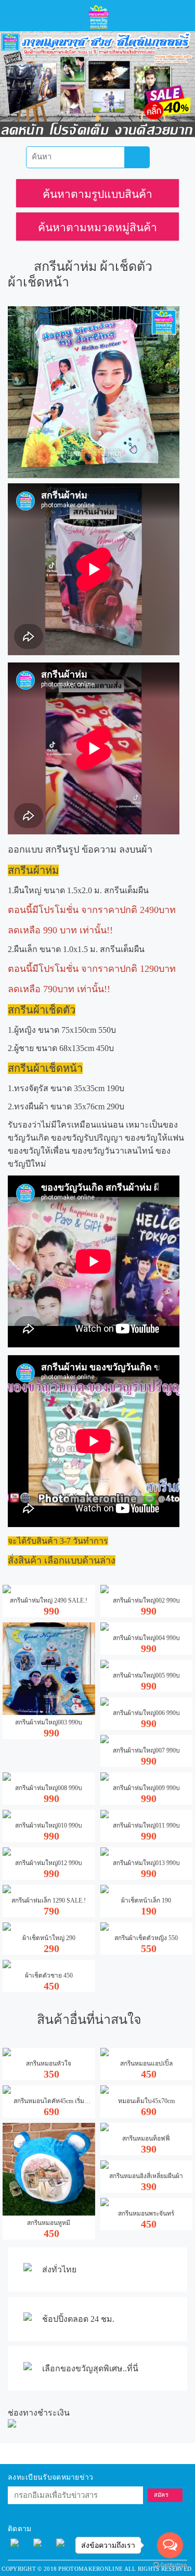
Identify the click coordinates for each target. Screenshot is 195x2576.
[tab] (97, 193)
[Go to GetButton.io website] (170, 2565)
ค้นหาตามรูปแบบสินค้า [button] (97, 194)
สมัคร (161, 2495)
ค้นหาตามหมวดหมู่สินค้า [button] (97, 228)
